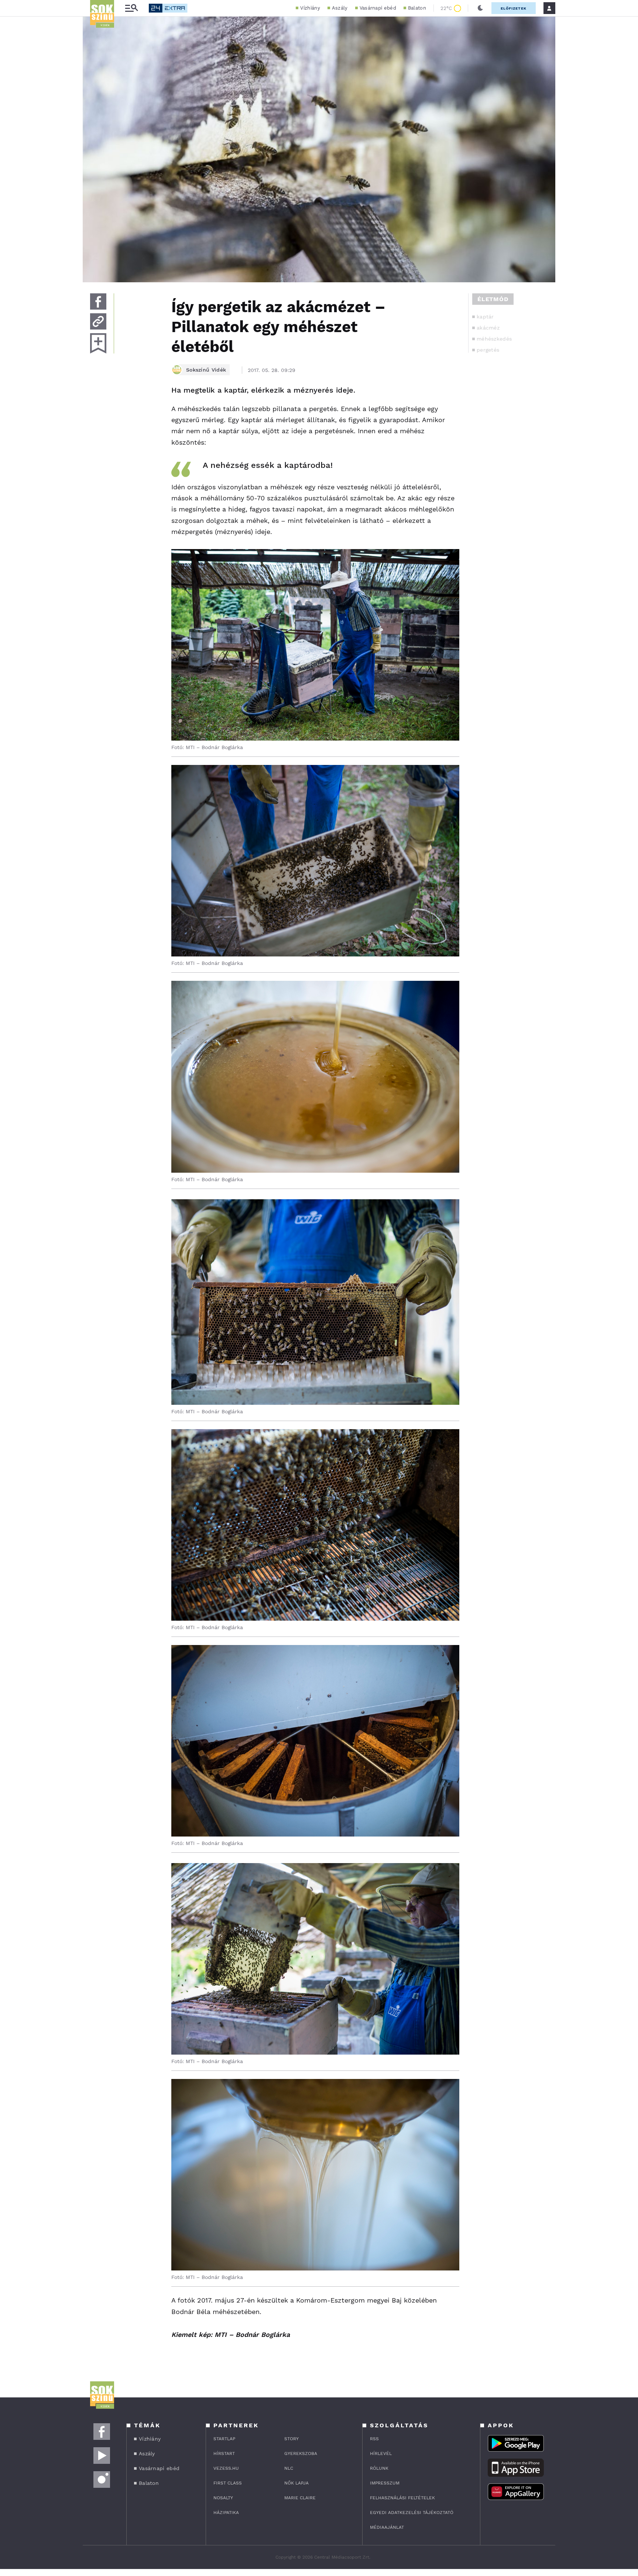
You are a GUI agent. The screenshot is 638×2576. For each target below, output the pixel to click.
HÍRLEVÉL (381, 2453)
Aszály (340, 8)
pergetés (488, 350)
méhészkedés (494, 339)
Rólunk (379, 2468)
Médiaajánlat (387, 2527)
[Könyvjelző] (98, 343)
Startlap (224, 2439)
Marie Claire (300, 2498)
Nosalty (223, 2498)
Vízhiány (310, 8)
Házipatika (226, 2513)
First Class (228, 2483)
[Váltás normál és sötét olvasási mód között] (480, 8)
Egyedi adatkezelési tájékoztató (412, 2513)
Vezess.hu (226, 2468)
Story (291, 2439)
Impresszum (385, 2483)
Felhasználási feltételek (402, 2498)
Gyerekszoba (301, 2453)
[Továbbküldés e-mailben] (98, 321)
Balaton (417, 8)
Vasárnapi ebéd (378, 8)
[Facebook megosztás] (98, 301)
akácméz (488, 328)
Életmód (493, 299)
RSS (374, 2439)
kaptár (485, 317)
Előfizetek (514, 8)
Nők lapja (296, 2483)
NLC (289, 2468)
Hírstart (224, 2453)
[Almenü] (131, 8)
